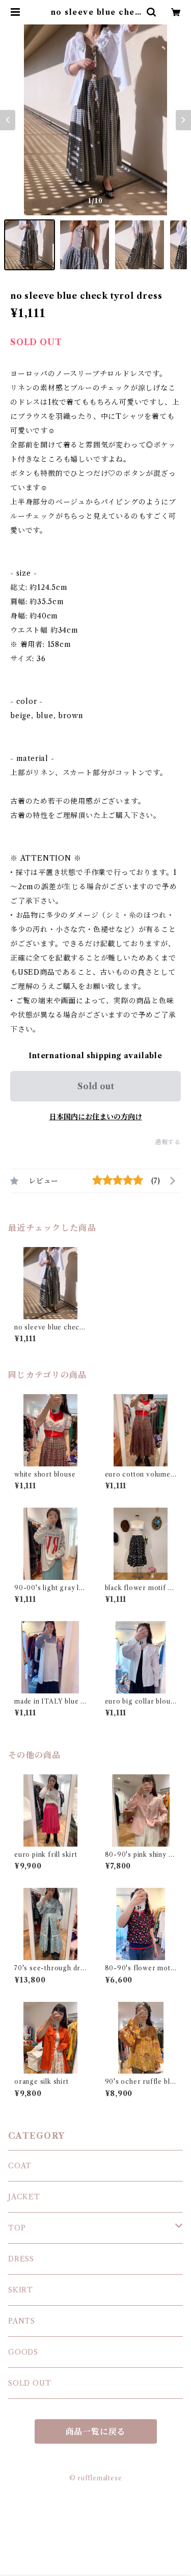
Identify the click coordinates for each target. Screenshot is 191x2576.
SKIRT (21, 2290)
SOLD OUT (30, 2383)
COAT (20, 2166)
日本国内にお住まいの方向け (96, 1117)
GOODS (23, 2352)
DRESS (21, 2259)
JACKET (24, 2197)
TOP (17, 2228)
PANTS (22, 2321)
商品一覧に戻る (96, 2431)
